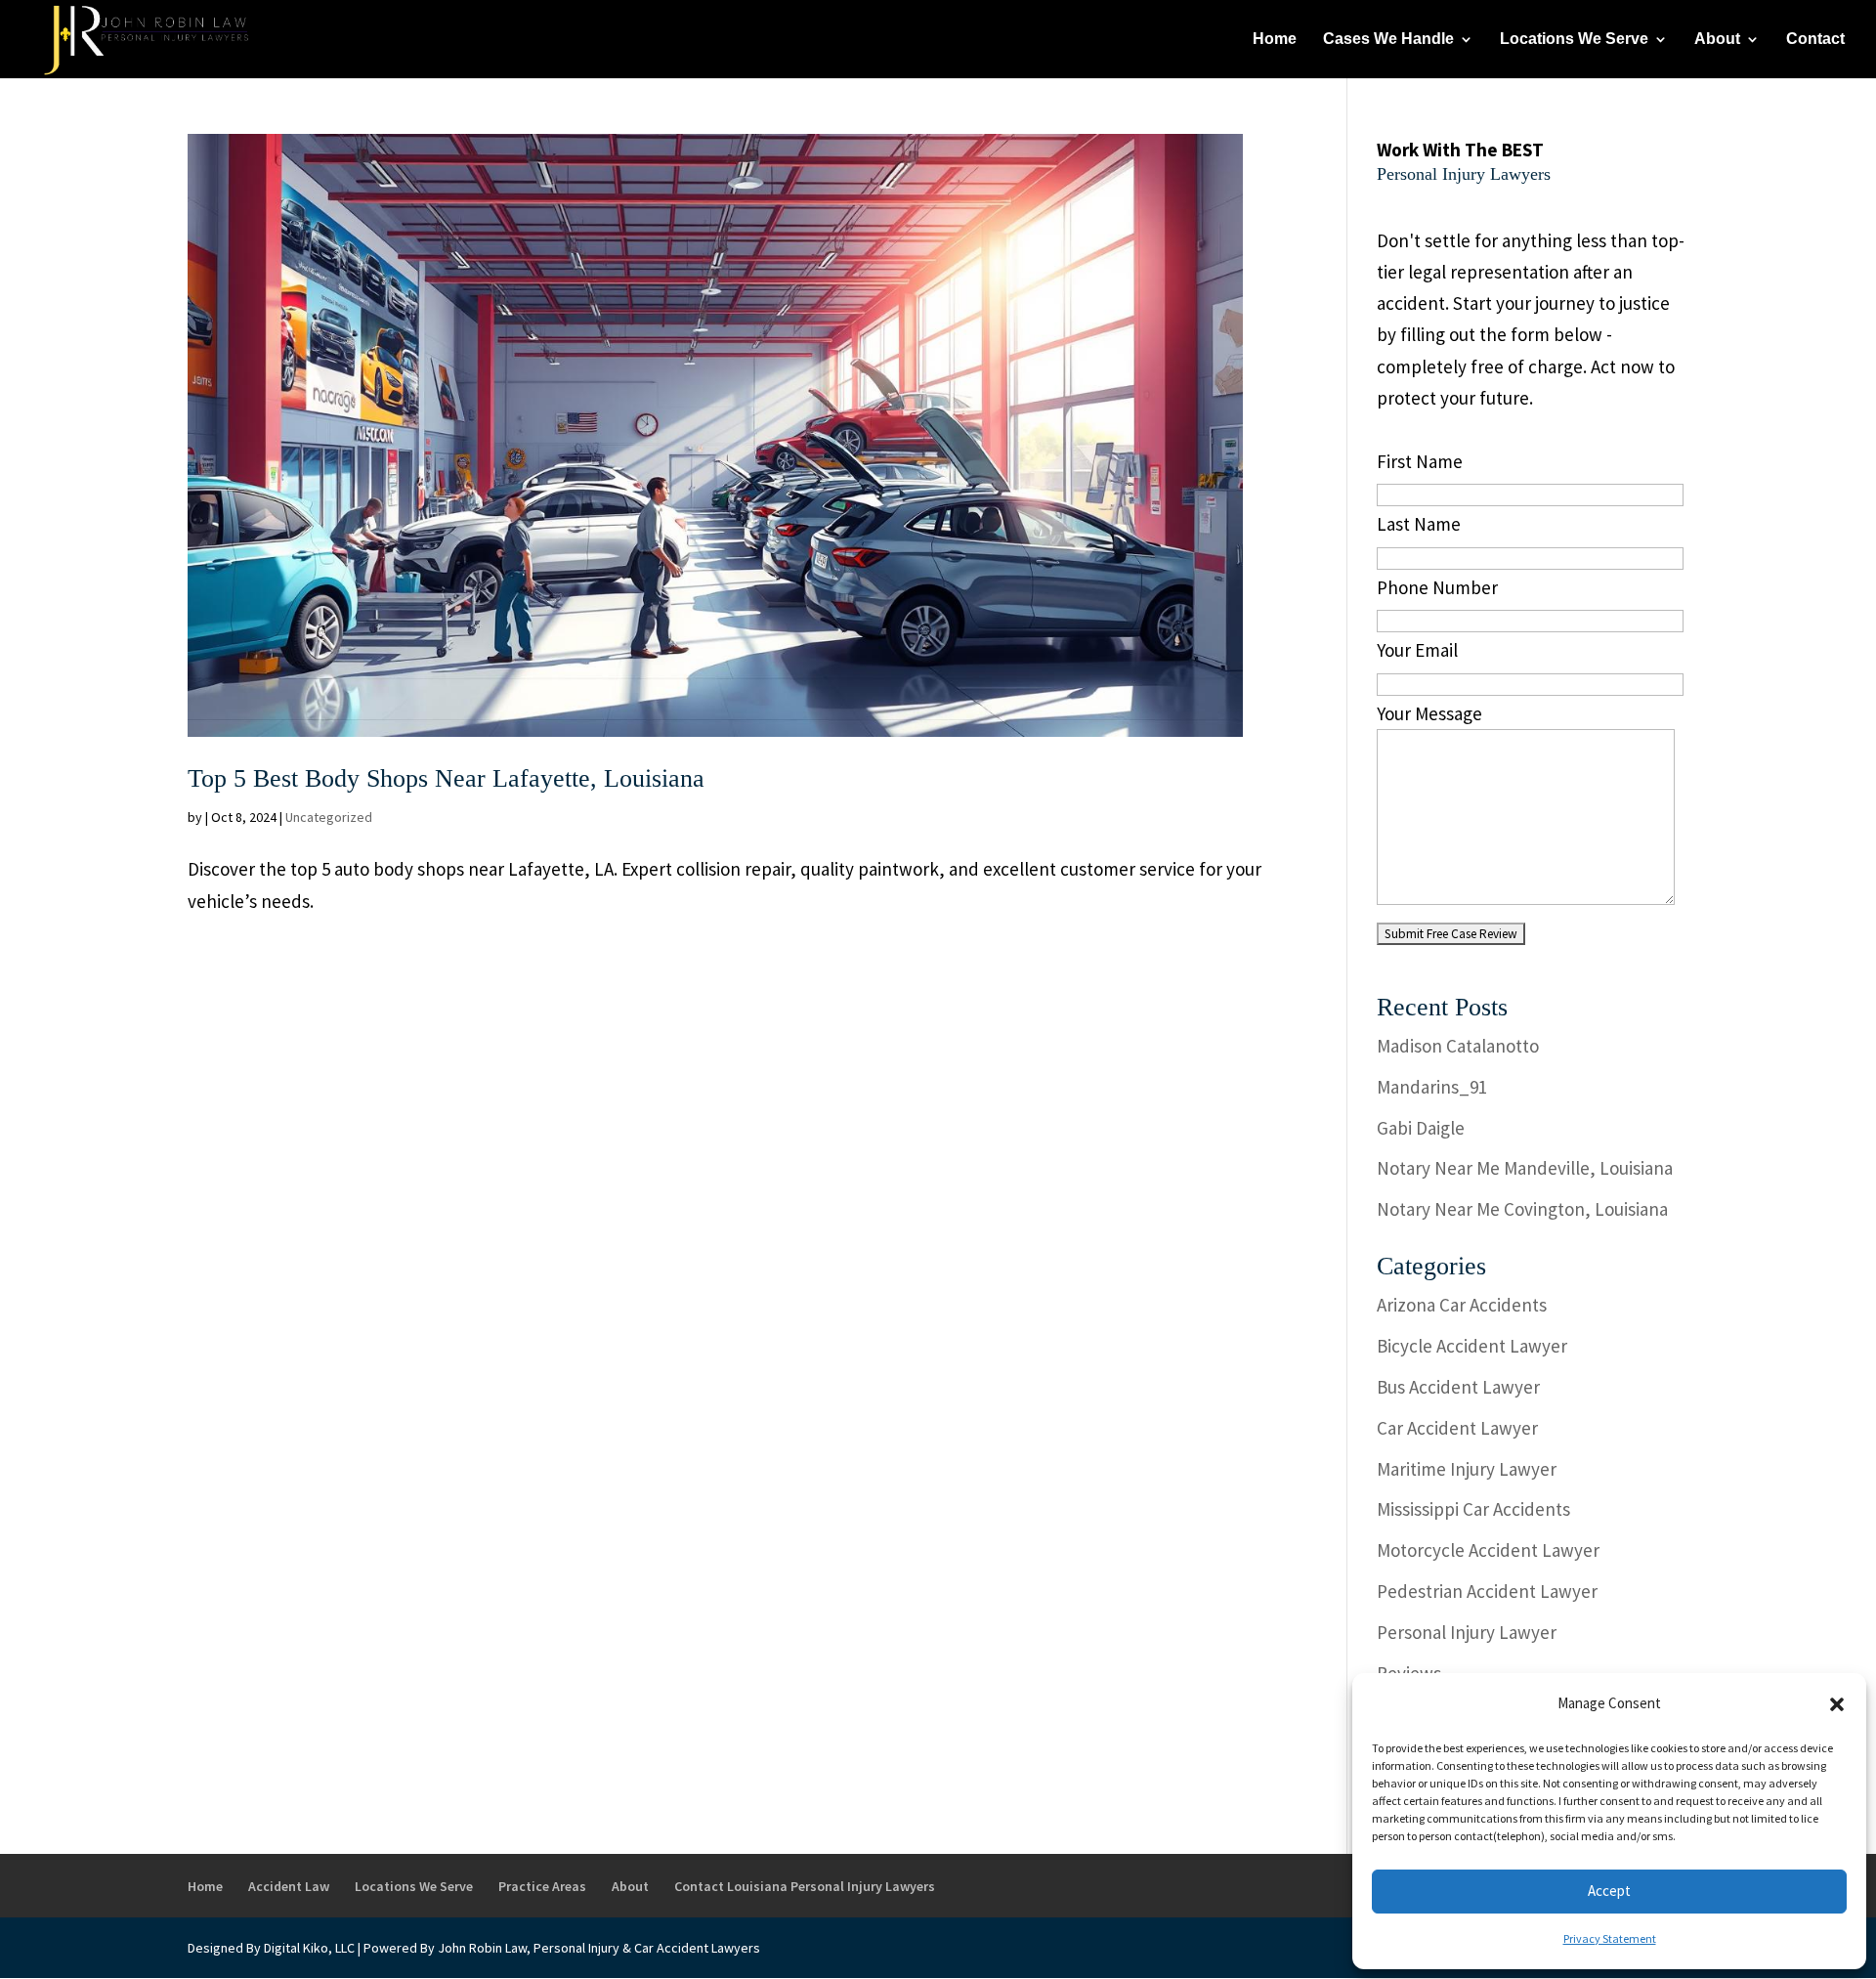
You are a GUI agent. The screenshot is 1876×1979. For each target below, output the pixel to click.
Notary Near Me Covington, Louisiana (1522, 1209)
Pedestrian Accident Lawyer (1487, 1591)
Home (1275, 40)
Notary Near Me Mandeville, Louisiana (1525, 1168)
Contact (1815, 40)
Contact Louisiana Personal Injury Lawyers (805, 1886)
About (1717, 40)
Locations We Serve (1574, 40)
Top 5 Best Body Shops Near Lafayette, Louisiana (446, 778)
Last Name (1419, 524)
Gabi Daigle (1421, 1128)
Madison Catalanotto (1458, 1046)
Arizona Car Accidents (1462, 1305)
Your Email (1417, 650)
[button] (1837, 1704)
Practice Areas (542, 1886)
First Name (1420, 461)
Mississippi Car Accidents (1473, 1509)
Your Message (1429, 713)
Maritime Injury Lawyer (1467, 1469)
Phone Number (1437, 587)
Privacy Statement (1610, 1938)
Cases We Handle (1388, 40)
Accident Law (289, 1886)
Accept (1609, 1891)
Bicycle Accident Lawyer (1472, 1346)
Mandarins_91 (1432, 1087)
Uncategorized (329, 817)
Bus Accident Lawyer (1458, 1387)
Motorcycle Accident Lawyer (1488, 1550)
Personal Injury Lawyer (1467, 1632)
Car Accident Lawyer (1457, 1428)
